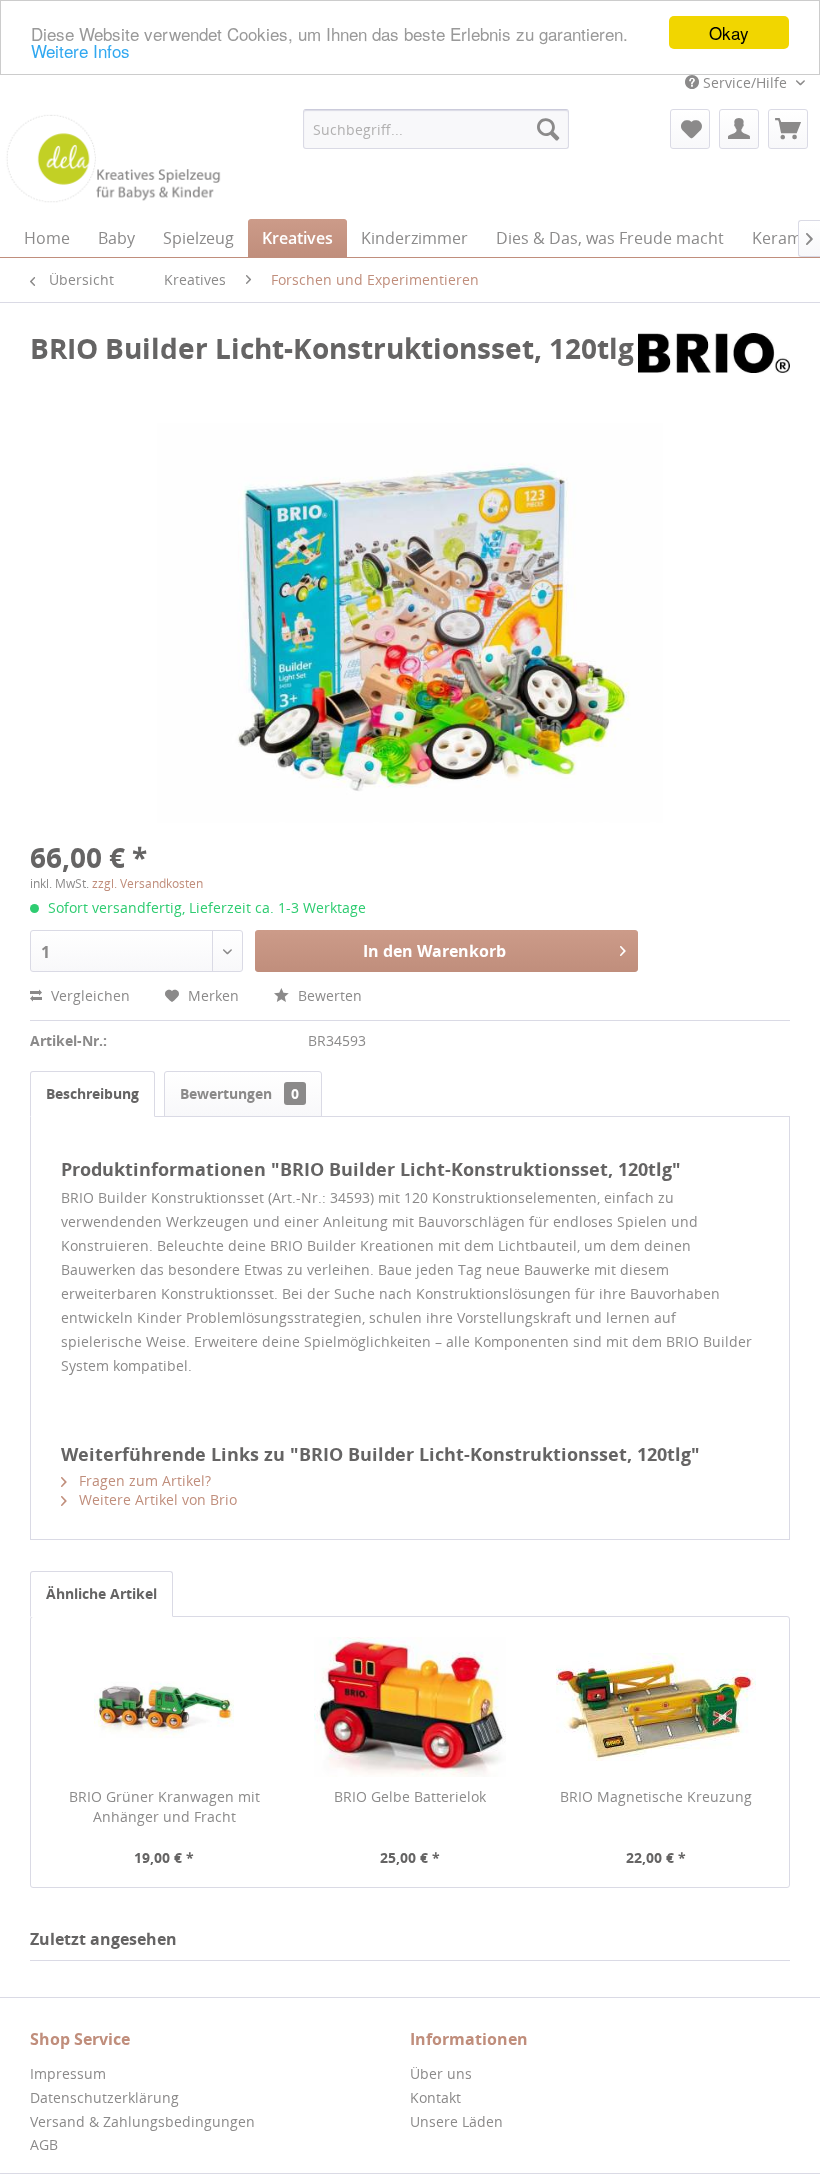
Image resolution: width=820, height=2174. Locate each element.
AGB (44, 2144)
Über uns (441, 2073)
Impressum (68, 2073)
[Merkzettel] (690, 129)
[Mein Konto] (739, 129)
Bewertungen (239, 1093)
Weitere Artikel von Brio (156, 1499)
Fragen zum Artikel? (143, 1480)
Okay (729, 32)
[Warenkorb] (788, 129)
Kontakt (435, 2097)
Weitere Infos (80, 50)
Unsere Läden (456, 2121)
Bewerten (328, 995)
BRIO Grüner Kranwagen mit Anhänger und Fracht (164, 1806)
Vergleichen (88, 995)
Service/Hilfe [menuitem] (745, 82)
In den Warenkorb (434, 951)
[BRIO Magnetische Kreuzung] (656, 1707)
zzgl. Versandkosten (147, 883)
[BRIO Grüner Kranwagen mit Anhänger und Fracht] (164, 1707)
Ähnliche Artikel (101, 1593)
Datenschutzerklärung (104, 2097)
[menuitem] (436, 129)
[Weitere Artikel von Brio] (714, 368)
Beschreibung (92, 1093)
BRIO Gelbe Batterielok (410, 1796)
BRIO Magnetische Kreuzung (656, 1796)
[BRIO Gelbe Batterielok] (410, 1707)
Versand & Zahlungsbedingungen (142, 2121)
